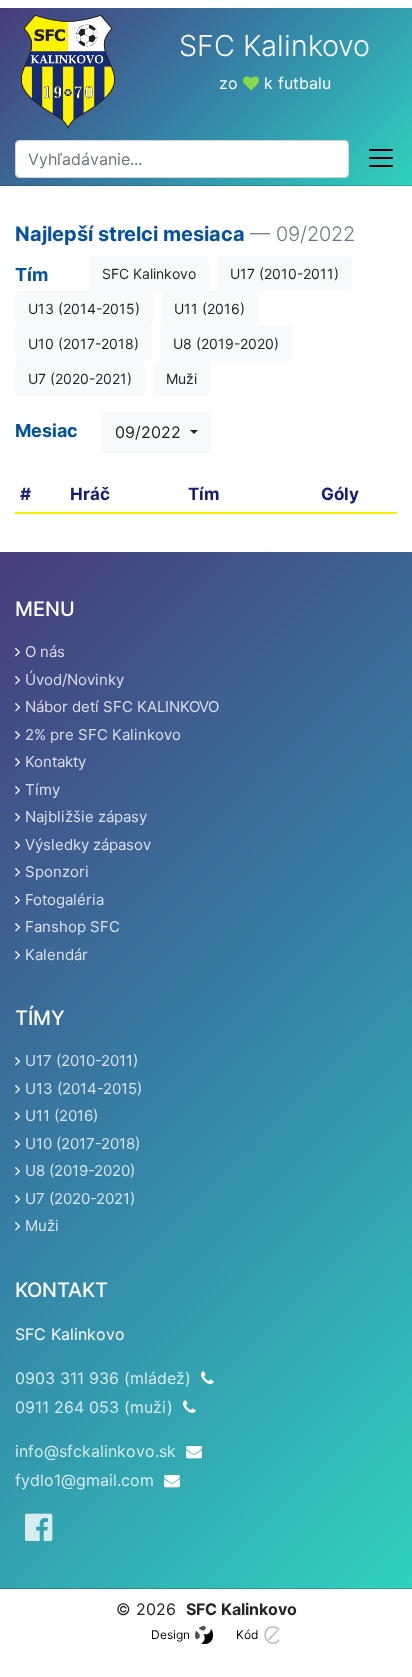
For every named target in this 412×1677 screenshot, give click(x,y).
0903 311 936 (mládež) (103, 1378)
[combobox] (182, 159)
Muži (181, 378)
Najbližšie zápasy (86, 816)
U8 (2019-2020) (226, 343)
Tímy (42, 789)
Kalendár (56, 954)
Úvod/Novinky (74, 679)
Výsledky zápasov (88, 844)
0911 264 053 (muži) (94, 1407)
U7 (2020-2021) (80, 378)
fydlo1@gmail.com (84, 1480)
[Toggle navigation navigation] (381, 159)
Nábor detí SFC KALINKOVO (122, 706)
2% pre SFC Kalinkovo (103, 734)
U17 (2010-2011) (284, 273)
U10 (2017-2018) (83, 343)
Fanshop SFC (72, 926)
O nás (45, 651)
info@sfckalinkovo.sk (95, 1451)
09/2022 (150, 432)
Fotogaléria (64, 899)
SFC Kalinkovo (149, 273)
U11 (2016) (209, 308)
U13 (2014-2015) (84, 308)
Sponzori (57, 871)
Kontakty (55, 761)
